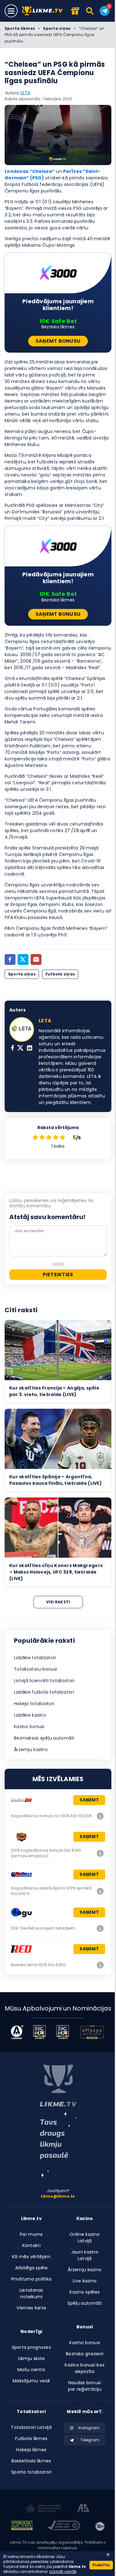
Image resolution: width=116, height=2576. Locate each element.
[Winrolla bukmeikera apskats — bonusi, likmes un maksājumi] (100, 1891)
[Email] (36, 959)
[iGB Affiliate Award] (17, 2032)
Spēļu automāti (85, 2303)
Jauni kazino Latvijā (85, 2255)
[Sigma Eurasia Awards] (39, 2032)
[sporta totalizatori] (58, 2145)
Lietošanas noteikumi (31, 2293)
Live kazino (85, 2281)
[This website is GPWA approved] (22, 2526)
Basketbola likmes (31, 2461)
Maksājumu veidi (31, 2381)
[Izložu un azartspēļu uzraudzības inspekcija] (44, 2509)
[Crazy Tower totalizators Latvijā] (100, 1853)
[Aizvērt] (108, 2555)
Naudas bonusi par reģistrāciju (85, 2386)
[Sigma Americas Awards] (63, 2032)
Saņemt (89, 1800)
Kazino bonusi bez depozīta (85, 2368)
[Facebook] (10, 959)
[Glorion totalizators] (100, 1816)
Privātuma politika (31, 2279)
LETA (25, 93)
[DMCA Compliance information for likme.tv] (64, 2526)
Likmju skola (31, 2358)
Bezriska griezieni (85, 2354)
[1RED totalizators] (100, 1965)
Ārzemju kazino (31, 1750)
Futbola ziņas (60, 974)
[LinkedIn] (30, 1049)
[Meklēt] (90, 11)
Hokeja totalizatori (34, 1704)
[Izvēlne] (11, 11)
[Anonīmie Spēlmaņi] (83, 2509)
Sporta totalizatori (31, 2472)
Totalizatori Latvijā (31, 2427)
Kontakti (31, 2245)
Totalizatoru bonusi (35, 1669)
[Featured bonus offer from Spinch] (75, 11)
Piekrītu (101, 2565)
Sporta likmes (20, 28)
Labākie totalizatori (35, 1658)
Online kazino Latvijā (85, 2238)
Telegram (90, 2440)
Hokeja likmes (31, 2450)
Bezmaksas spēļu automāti (44, 1738)
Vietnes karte (31, 2308)
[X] (20, 1049)
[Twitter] (23, 959)
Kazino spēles (85, 2292)
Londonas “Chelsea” (30, 171)
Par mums (31, 2234)
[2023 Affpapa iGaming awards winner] (92, 2032)
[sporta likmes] (58, 2086)
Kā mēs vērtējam (31, 2257)
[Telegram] (105, 11)
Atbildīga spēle (31, 2268)
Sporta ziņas (57, 28)
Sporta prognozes (31, 2347)
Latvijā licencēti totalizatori (44, 1681)
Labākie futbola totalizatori (44, 1692)
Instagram (89, 2428)
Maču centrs (31, 2370)
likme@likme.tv (58, 2196)
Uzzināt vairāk (63, 2571)
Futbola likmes (31, 2439)
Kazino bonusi (29, 1727)
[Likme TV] (44, 11)
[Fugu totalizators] (100, 1928)
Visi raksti (58, 1602)
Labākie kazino (30, 1715)
